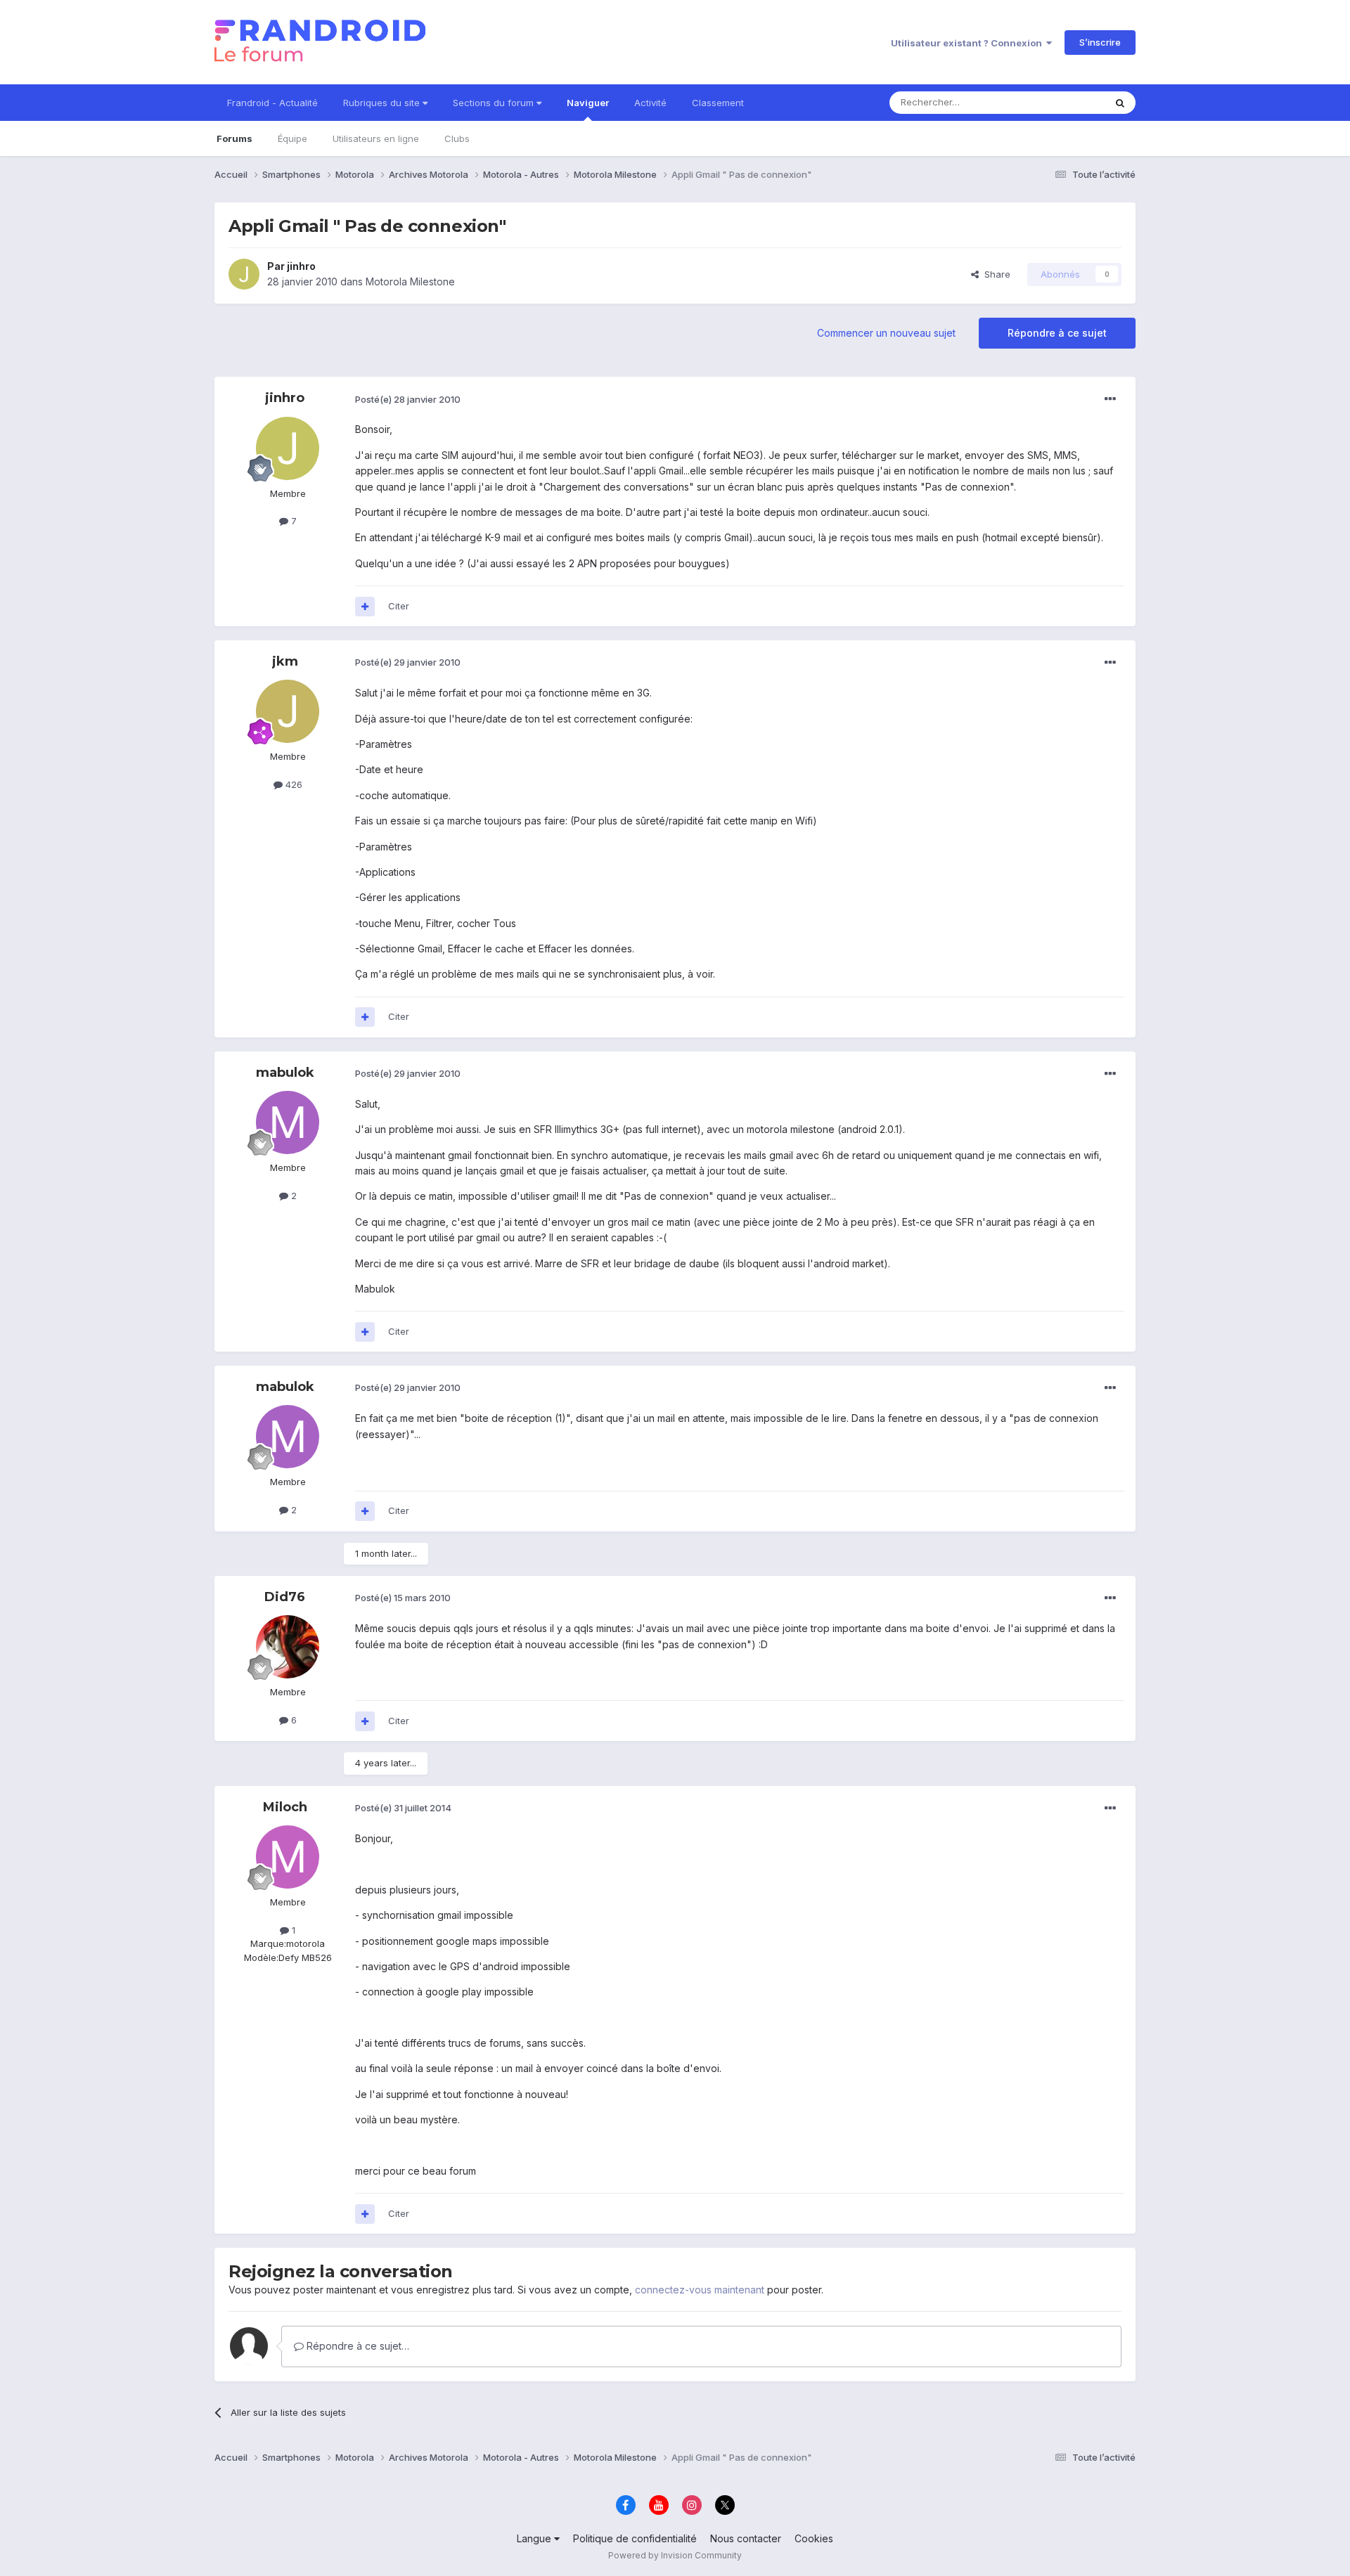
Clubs (457, 138)
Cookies (814, 2538)
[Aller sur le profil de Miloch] (288, 1857)
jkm (285, 661)
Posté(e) (408, 399)
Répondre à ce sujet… (356, 2346)
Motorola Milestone (410, 281)
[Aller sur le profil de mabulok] (288, 1122)
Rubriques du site (383, 103)
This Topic (1063, 102)
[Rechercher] (1120, 103)
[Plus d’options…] (1110, 399)
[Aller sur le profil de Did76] (288, 1647)
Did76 (285, 1597)
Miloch (285, 1807)
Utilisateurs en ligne (376, 138)
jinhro (301, 266)
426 (292, 784)
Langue (535, 2538)
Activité (650, 103)
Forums (234, 138)
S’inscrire (1100, 42)
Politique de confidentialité (635, 2538)
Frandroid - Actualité (272, 103)
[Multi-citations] (365, 607)
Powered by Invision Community (675, 2555)
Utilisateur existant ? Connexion (969, 43)
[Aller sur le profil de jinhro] (244, 274)
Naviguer (588, 103)
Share (995, 274)
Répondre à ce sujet (1057, 333)
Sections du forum (495, 103)
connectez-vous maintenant (700, 2290)
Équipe (292, 138)
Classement (718, 103)
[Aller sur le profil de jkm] (288, 711)
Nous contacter (746, 2538)
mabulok (285, 1073)
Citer (399, 606)
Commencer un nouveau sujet (886, 333)
